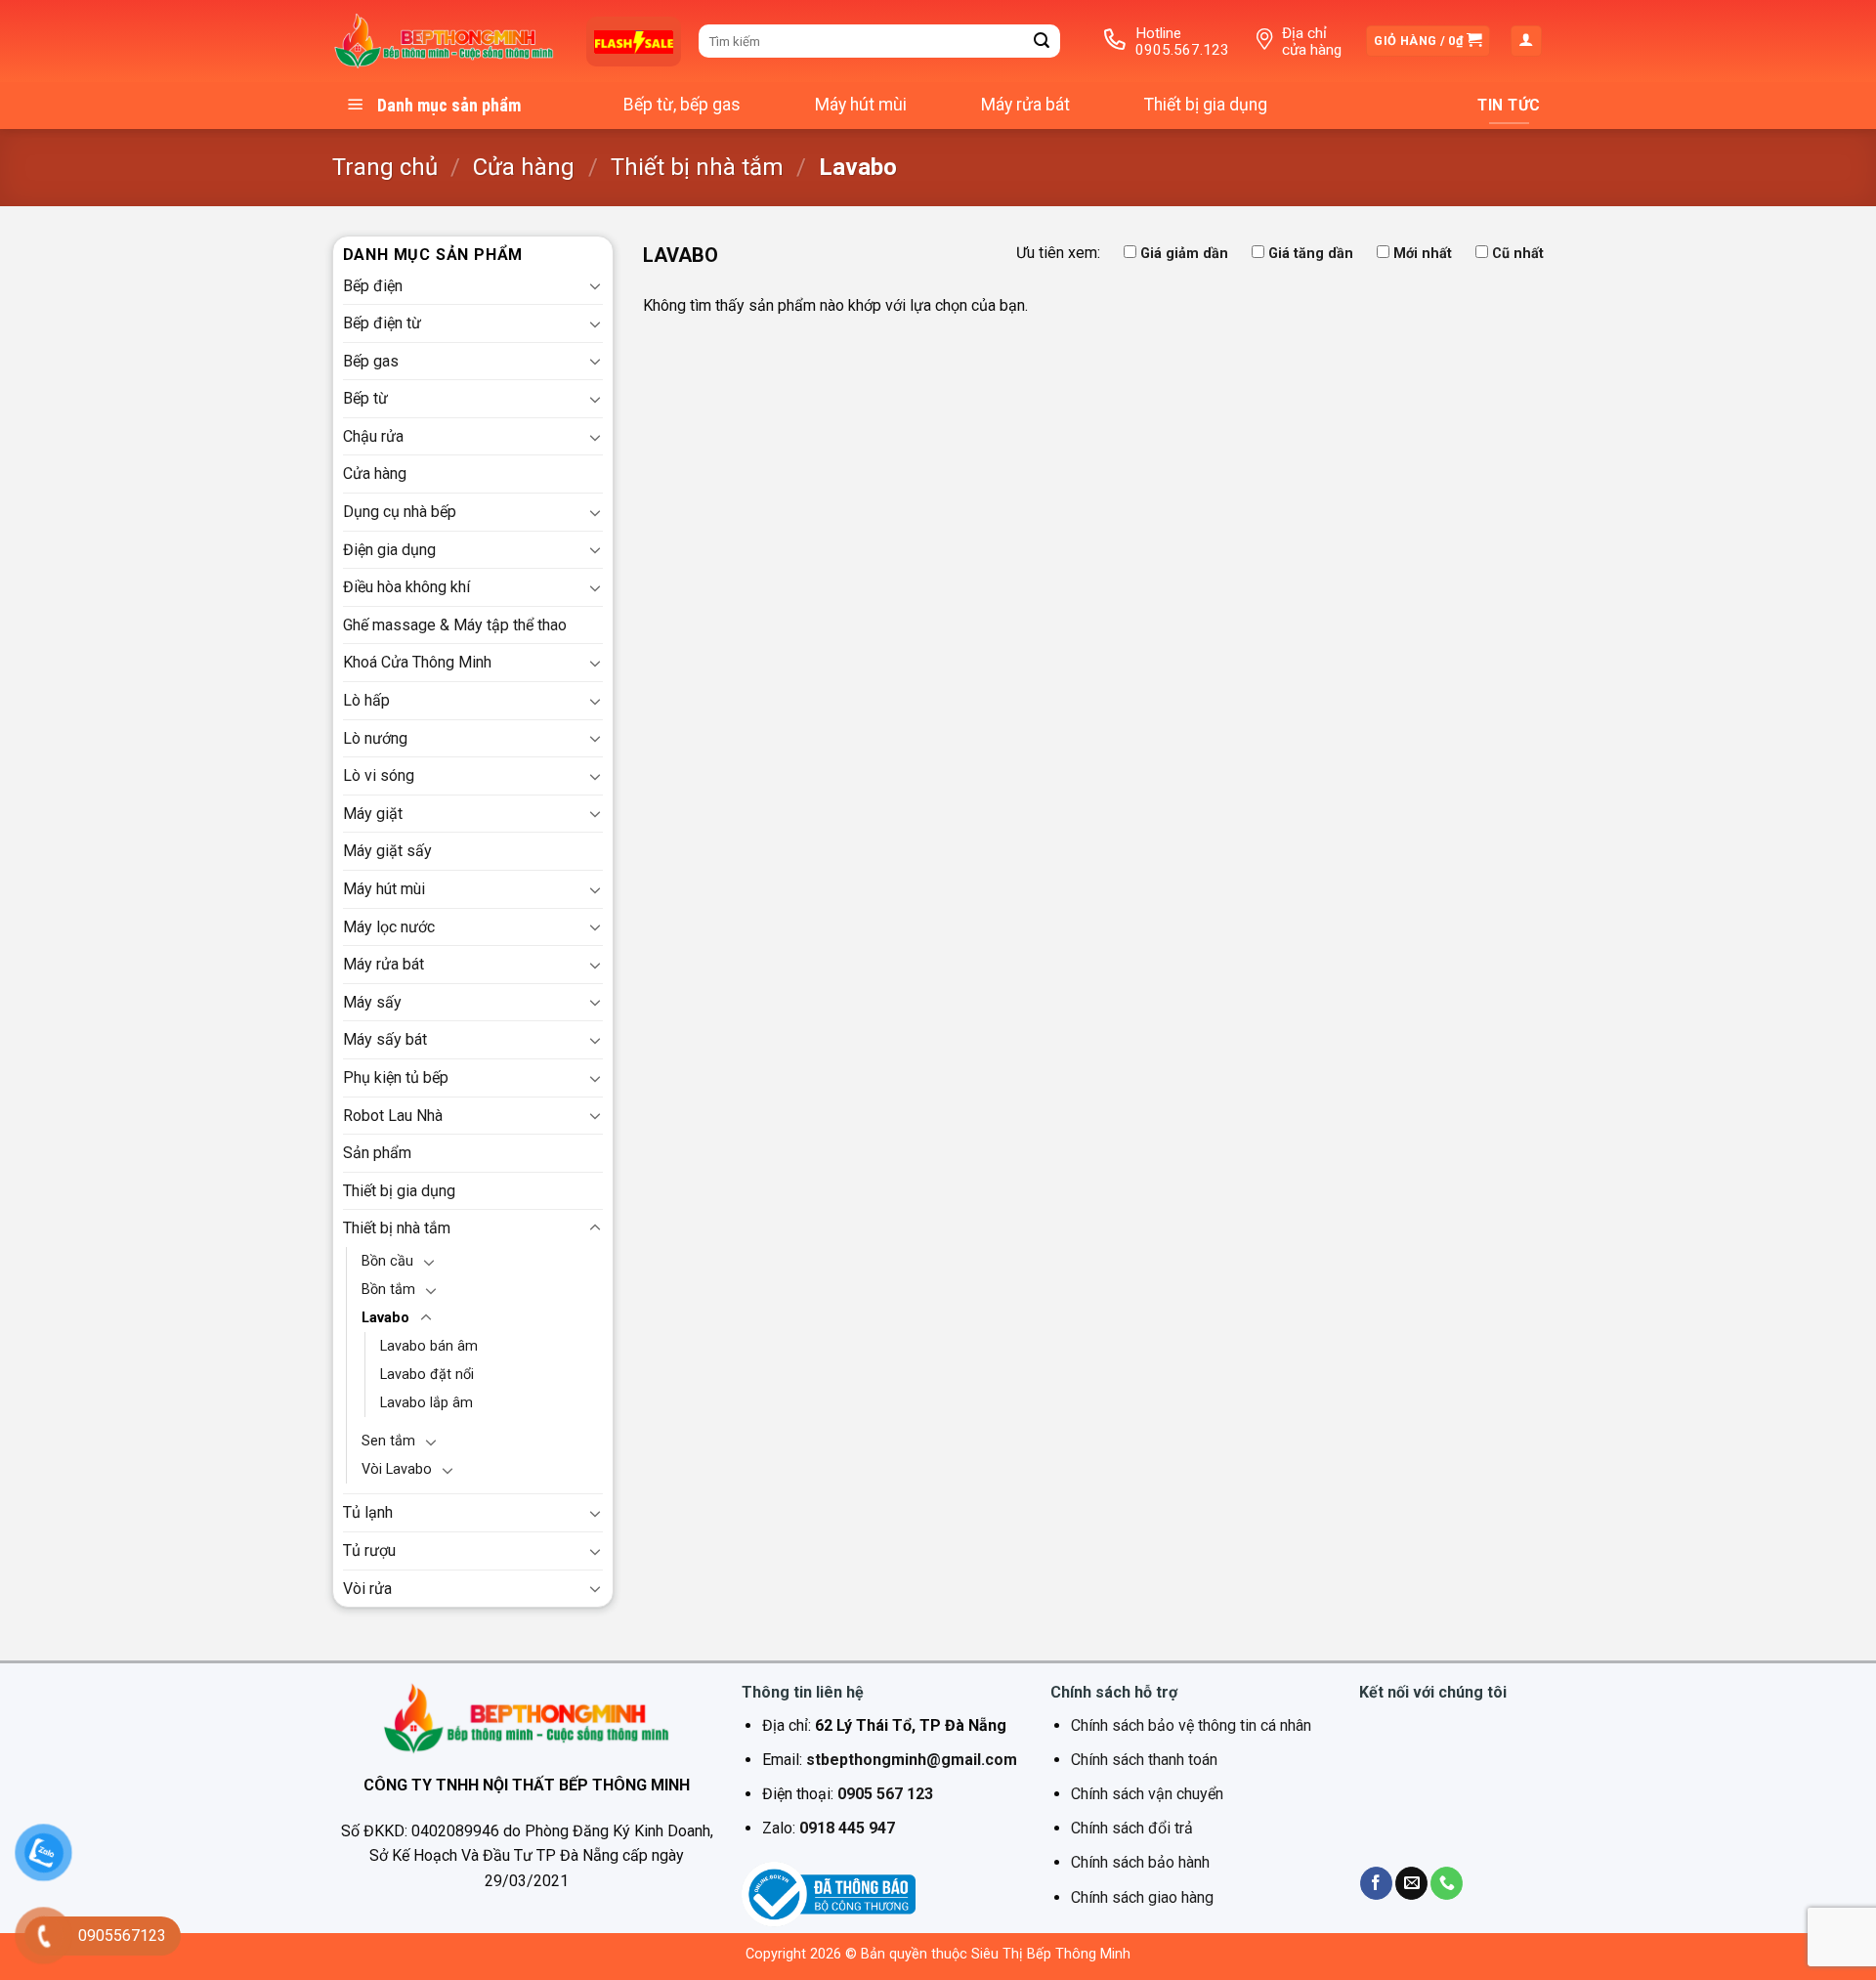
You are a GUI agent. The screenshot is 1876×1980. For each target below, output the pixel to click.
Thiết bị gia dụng (1206, 105)
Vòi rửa (367, 1589)
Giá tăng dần (1311, 254)
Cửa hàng (524, 167)
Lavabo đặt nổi (427, 1375)
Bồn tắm (388, 1290)
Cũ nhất (1518, 254)
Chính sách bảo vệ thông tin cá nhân (1191, 1725)
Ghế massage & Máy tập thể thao (455, 625)
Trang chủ (385, 167)
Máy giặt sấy (387, 851)
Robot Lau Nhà (393, 1116)
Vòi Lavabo (397, 1469)
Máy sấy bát (385, 1039)
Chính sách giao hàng (1142, 1897)
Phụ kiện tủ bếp (396, 1077)
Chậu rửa (373, 436)
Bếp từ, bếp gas (682, 105)
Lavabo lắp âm (426, 1403)
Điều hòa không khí (406, 587)
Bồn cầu (387, 1261)
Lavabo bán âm (429, 1346)
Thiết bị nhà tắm (697, 167)
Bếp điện (373, 286)
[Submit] (1043, 41)
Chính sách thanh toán (1144, 1760)
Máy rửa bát (1025, 105)
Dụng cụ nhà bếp (400, 512)
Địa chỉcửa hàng (1312, 42)
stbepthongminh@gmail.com (912, 1760)
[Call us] (1447, 1883)
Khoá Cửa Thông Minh (417, 662)
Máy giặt (373, 814)
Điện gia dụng (389, 550)
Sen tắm (388, 1441)
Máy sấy (372, 1002)
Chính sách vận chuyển (1147, 1794)
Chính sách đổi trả (1132, 1828)
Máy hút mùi (861, 105)
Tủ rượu (369, 1550)
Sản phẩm (377, 1153)
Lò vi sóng (379, 775)
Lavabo (385, 1318)
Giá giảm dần (1184, 254)
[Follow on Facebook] (1376, 1883)
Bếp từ (365, 398)
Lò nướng (375, 738)
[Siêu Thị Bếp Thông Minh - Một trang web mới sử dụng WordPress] (445, 42)
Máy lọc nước (389, 927)
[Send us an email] (1411, 1883)
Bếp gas (371, 361)
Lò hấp (366, 700)
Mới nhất (1423, 254)
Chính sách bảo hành (1140, 1862)
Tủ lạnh (368, 1512)
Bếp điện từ (382, 323)
